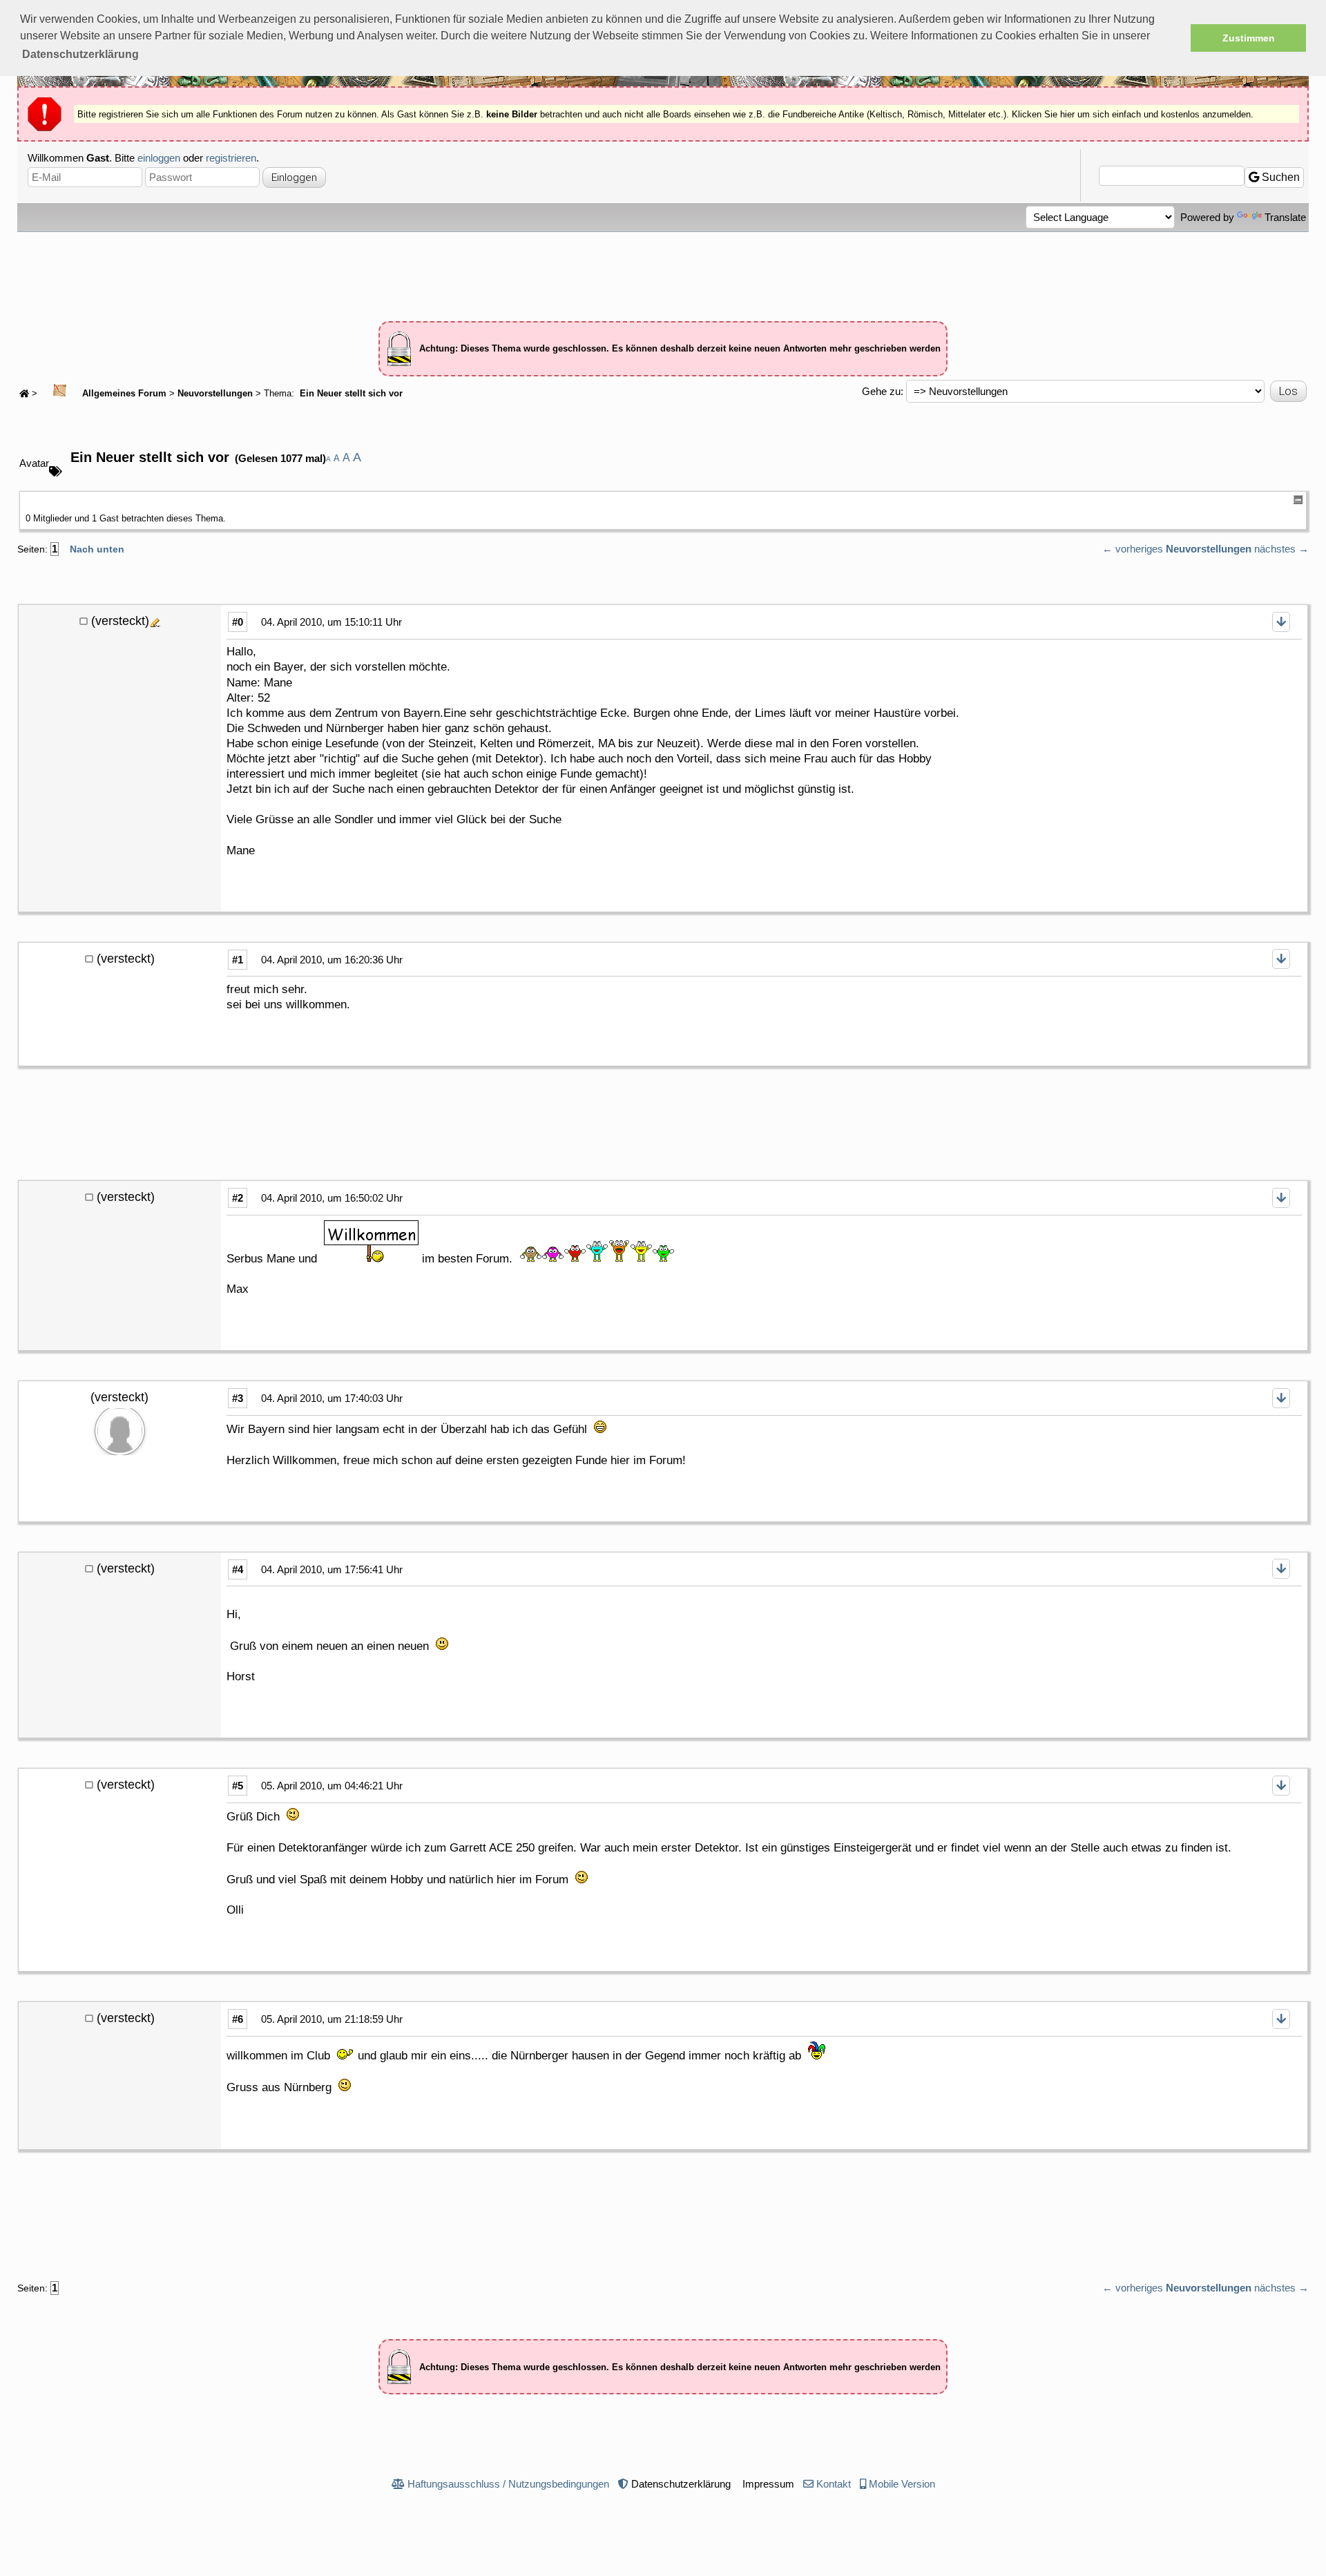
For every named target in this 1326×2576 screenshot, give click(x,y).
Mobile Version (902, 2484)
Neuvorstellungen (215, 394)
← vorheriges (1133, 549)
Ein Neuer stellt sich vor (350, 394)
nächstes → (1281, 549)
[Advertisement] (663, 270)
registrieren (231, 158)
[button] (80, 55)
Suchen (1279, 177)
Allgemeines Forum (123, 394)
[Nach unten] (1281, 622)
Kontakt (834, 2484)
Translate (1285, 217)
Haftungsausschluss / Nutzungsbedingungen (508, 2484)
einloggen (159, 158)
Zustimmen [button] (1249, 38)
